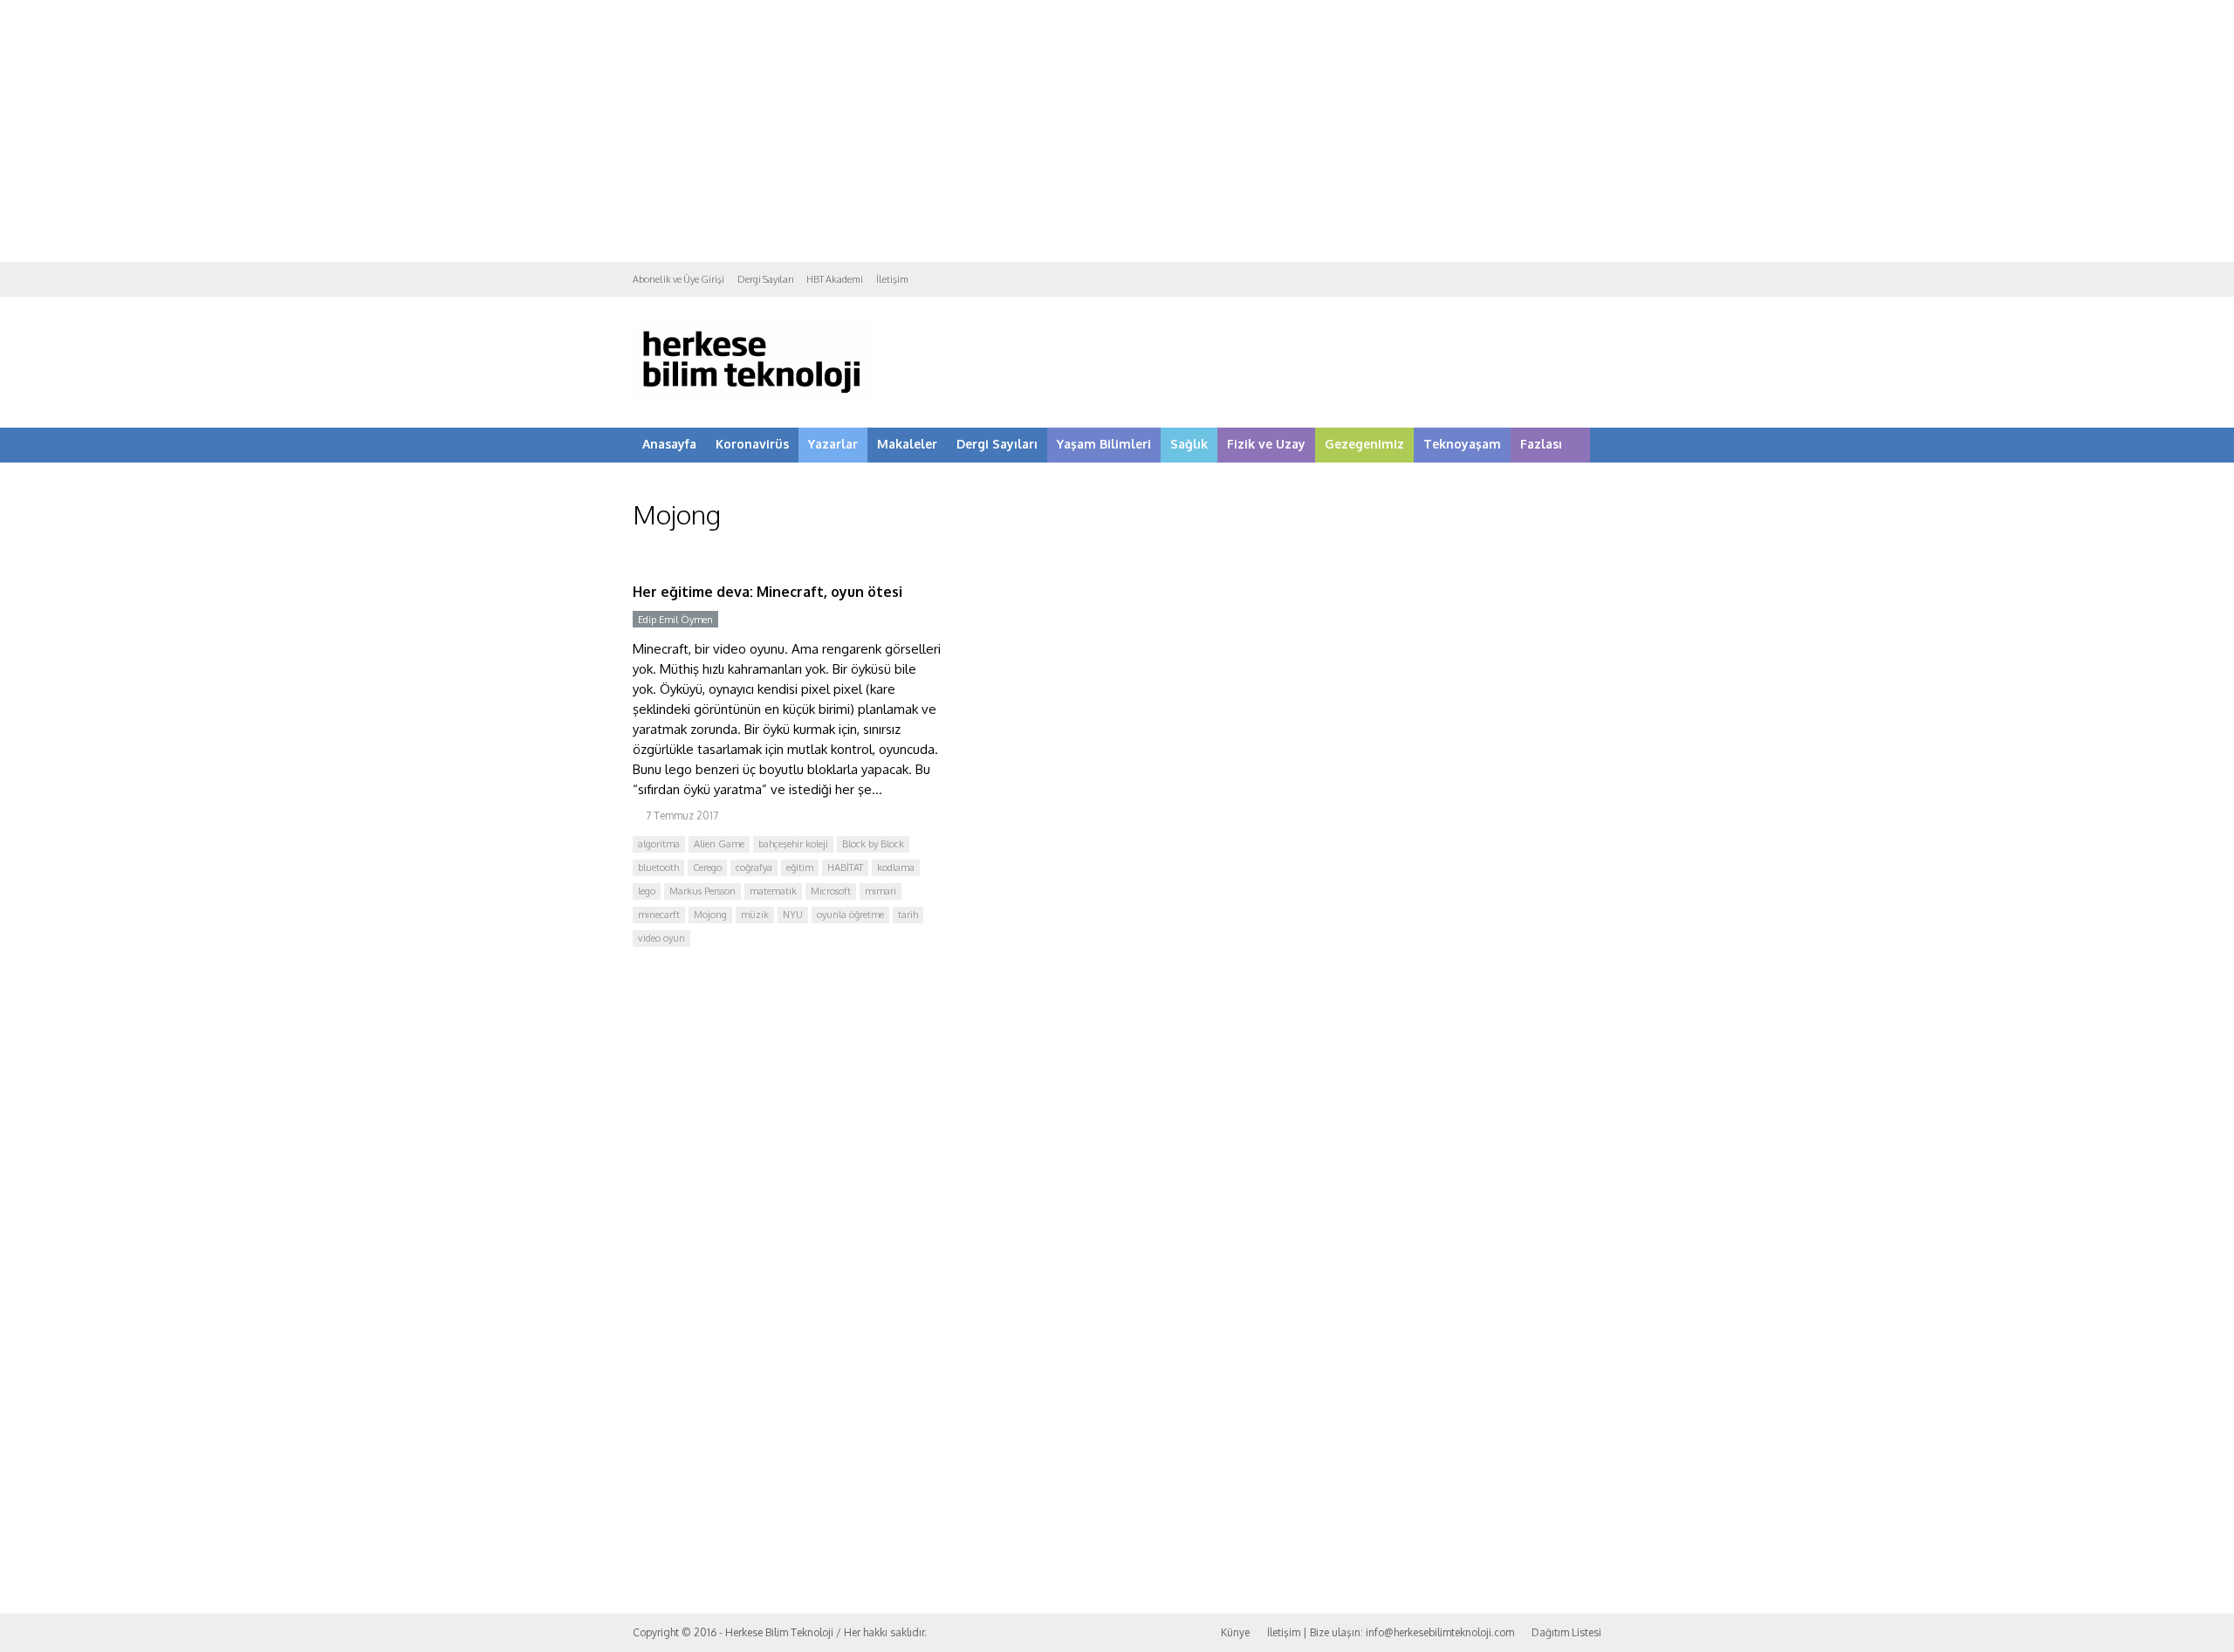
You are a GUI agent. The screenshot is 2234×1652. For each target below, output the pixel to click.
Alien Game (719, 844)
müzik (755, 915)
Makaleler (907, 444)
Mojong (710, 915)
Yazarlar (833, 444)
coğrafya (754, 867)
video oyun (661, 938)
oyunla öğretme (850, 915)
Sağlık (1189, 444)
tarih (908, 915)
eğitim (800, 867)
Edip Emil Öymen (675, 620)
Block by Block (873, 844)
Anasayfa (669, 444)
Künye (1235, 1632)
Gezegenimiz (1364, 444)
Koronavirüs (752, 444)
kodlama (896, 867)
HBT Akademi (835, 279)
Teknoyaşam (1462, 444)
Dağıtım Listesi (1566, 1632)
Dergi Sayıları (765, 279)
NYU (793, 915)
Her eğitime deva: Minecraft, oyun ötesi (768, 592)
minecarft (659, 915)
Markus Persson (702, 891)
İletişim (892, 279)
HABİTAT (845, 867)
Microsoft (831, 891)
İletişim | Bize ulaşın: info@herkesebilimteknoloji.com (1391, 1632)
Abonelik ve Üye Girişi (678, 279)
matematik (773, 891)
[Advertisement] (1117, 131)
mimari (881, 891)
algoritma (659, 844)
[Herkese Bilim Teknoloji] (753, 398)
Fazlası (1541, 444)
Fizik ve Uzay (1266, 444)
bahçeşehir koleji (793, 844)
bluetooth (658, 867)
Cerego (707, 867)
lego (647, 891)
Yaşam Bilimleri (1104, 444)
